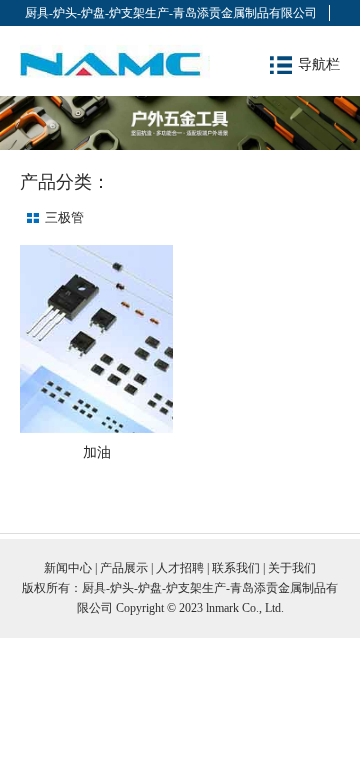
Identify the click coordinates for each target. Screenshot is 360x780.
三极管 (64, 217)
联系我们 (236, 568)
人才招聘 (180, 568)
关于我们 (292, 568)
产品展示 (124, 568)
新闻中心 (68, 568)
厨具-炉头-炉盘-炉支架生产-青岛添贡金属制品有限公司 (171, 13)
